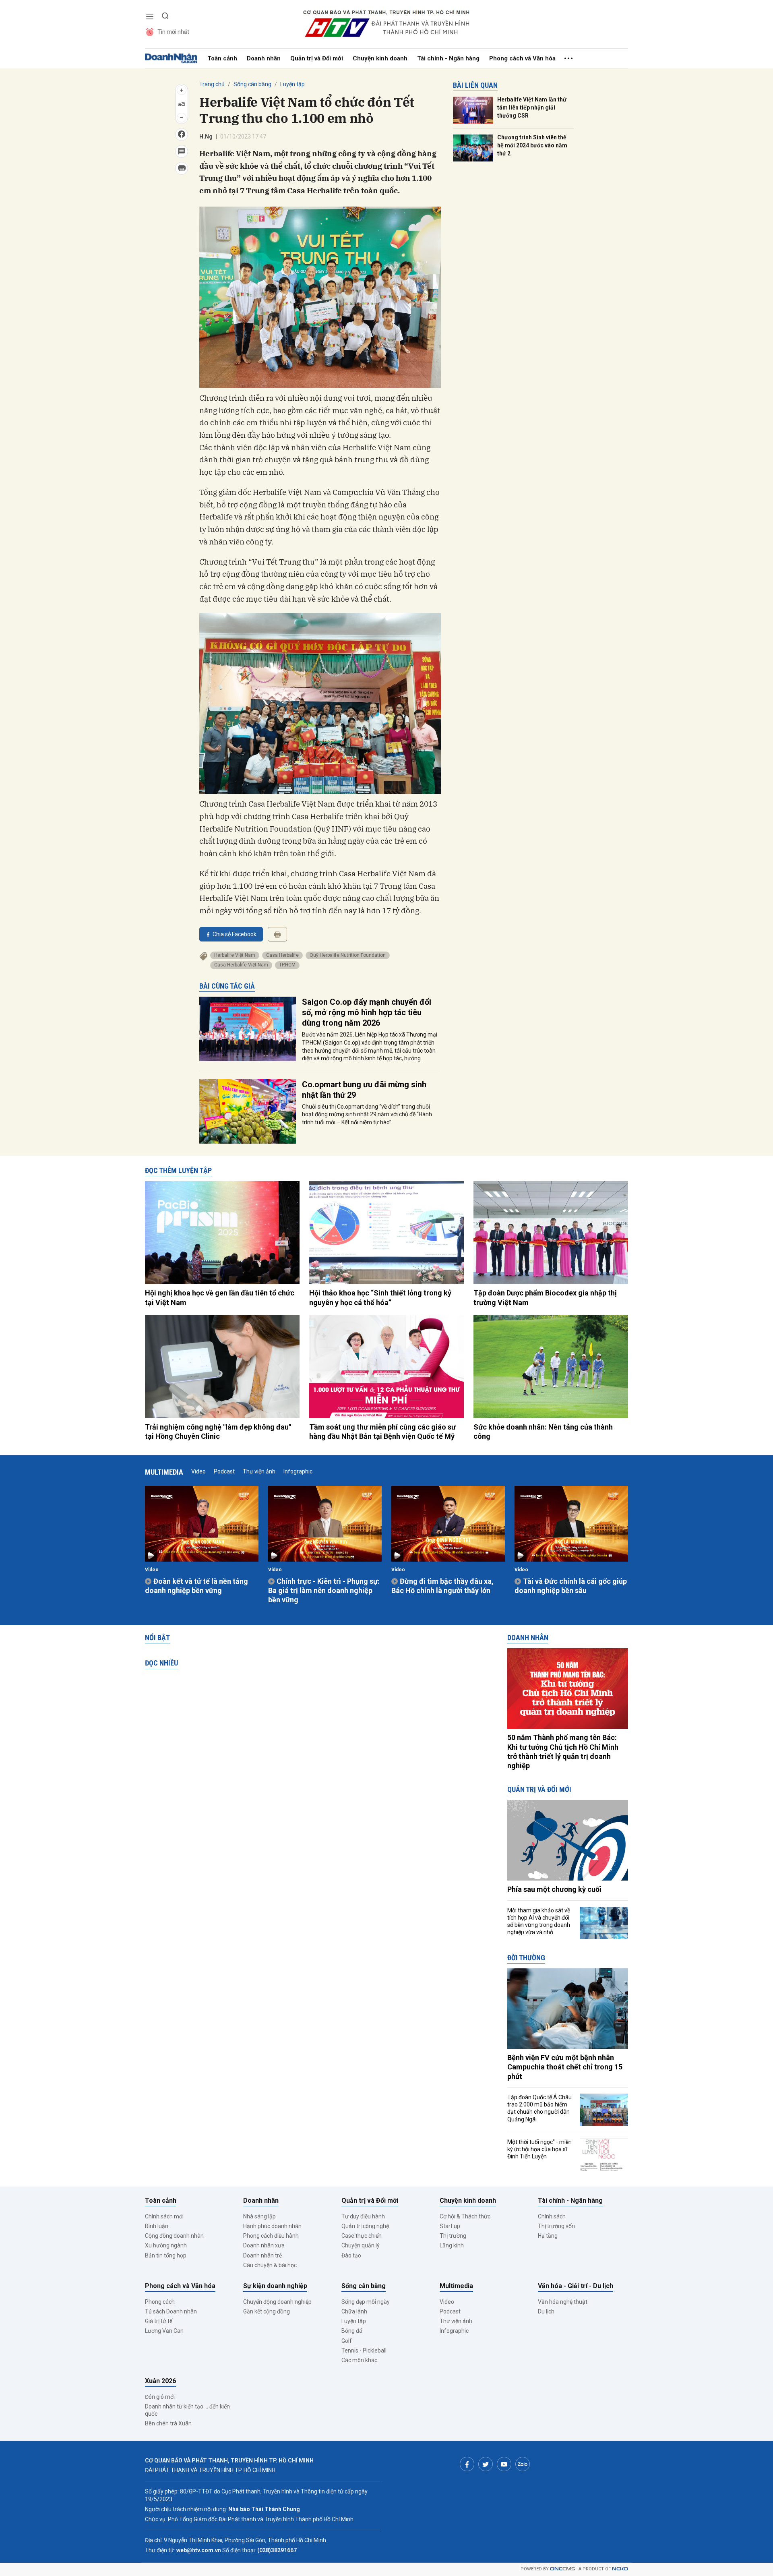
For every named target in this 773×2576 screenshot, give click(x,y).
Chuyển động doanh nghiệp (277, 2302)
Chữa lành (354, 2311)
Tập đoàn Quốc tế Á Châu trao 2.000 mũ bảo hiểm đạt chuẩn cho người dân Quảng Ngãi (539, 2108)
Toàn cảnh (222, 58)
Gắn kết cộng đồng (267, 2311)
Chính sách (552, 2216)
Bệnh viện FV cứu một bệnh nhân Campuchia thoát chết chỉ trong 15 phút (565, 2067)
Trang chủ (212, 84)
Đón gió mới (160, 2397)
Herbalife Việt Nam (235, 955)
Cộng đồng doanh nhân (174, 2236)
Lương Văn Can (164, 2331)
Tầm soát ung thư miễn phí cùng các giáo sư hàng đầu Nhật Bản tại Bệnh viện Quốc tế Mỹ (382, 1432)
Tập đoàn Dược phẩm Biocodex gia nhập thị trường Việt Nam (545, 1297)
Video (198, 1471)
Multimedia (164, 1472)
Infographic (298, 1471)
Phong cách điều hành (271, 2236)
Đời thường (526, 1958)
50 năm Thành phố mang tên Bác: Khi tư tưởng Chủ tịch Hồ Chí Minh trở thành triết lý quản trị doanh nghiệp (563, 1751)
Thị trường (453, 2236)
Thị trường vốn (556, 2226)
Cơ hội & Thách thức (465, 2216)
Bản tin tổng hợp (166, 2255)
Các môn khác (359, 2360)
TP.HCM (287, 965)
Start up (450, 2226)
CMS (562, 2569)
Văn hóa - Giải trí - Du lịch (576, 2286)
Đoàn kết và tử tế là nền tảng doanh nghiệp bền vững (196, 1586)
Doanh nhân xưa (264, 2245)
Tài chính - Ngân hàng (448, 58)
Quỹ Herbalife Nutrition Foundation (348, 955)
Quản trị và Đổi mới (317, 58)
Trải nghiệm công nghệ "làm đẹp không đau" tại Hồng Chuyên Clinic (218, 1432)
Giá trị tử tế (159, 2321)
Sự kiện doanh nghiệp (275, 2286)
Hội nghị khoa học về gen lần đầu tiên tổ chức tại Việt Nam (220, 1297)
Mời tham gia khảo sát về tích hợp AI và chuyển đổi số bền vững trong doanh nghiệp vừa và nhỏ (539, 1921)
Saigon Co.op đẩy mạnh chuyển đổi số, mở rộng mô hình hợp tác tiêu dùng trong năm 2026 (367, 1012)
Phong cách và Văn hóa (522, 58)
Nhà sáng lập (259, 2216)
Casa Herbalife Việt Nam (241, 965)
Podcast (224, 1471)
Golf (347, 2341)
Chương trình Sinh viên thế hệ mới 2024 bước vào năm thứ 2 (532, 145)
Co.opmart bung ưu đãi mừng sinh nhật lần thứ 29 (364, 1090)
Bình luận (157, 2226)
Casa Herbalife (282, 955)
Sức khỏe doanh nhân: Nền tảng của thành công (543, 1432)
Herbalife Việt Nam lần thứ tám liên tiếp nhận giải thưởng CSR (532, 107)
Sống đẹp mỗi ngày (366, 2302)
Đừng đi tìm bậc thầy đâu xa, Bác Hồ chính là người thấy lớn (442, 1586)
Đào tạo (351, 2255)
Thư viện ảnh (259, 1471)
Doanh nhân (264, 58)
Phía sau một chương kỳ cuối (554, 1889)
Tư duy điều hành (363, 2216)
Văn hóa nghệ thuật (563, 2302)
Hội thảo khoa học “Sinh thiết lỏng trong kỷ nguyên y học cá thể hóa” (380, 1297)
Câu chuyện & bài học (270, 2265)
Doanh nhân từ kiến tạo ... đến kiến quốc (187, 2410)
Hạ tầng (548, 2236)
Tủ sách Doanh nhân (171, 2311)
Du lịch (546, 2311)
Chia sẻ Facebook (235, 934)
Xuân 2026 (160, 2381)
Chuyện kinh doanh (380, 58)
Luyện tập (292, 84)
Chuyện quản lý (361, 2245)
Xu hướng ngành (166, 2245)
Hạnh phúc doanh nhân (272, 2226)
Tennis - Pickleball (364, 2350)
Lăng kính (452, 2245)
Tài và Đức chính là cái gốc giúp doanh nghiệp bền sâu (571, 1586)
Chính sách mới (164, 2216)
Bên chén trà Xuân (168, 2423)
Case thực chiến (362, 2236)
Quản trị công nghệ (365, 2226)
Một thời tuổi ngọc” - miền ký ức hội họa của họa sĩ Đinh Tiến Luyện (539, 2149)
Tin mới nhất (173, 32)
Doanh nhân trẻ (262, 2255)
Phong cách (160, 2302)
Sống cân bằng (252, 84)
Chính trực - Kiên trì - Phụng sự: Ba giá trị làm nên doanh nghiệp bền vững (324, 1591)
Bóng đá (352, 2331)
